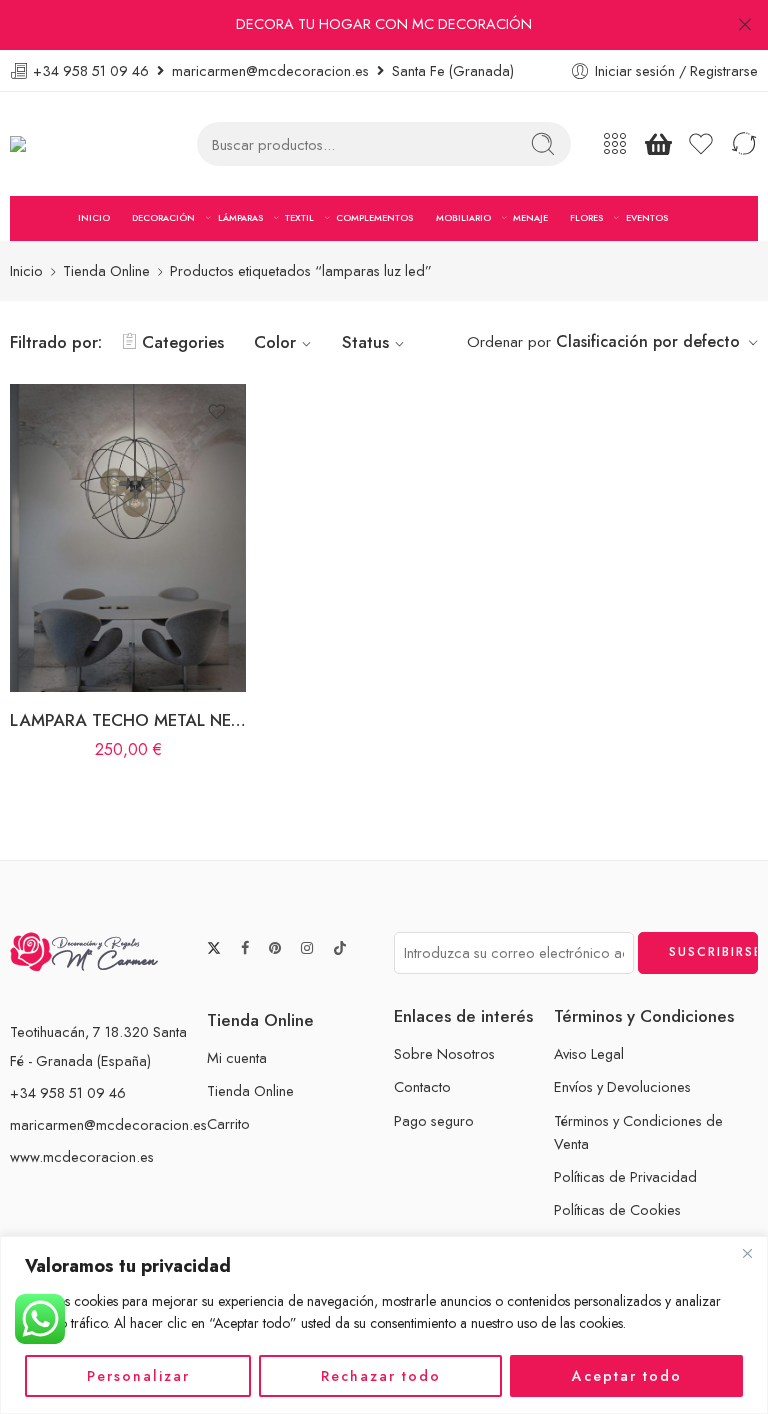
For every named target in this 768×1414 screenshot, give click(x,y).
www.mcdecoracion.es (82, 1156)
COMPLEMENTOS (374, 217)
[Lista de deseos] (217, 412)
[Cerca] (747, 1253)
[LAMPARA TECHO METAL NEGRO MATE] (128, 538)
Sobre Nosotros (444, 1053)
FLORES (586, 217)
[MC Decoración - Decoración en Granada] (68, 144)
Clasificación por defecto (648, 341)
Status (365, 342)
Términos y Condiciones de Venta (638, 1132)
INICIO (94, 217)
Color (275, 342)
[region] (384, 1325)
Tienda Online (106, 270)
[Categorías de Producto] (615, 144)
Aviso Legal (589, 1053)
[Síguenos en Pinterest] (275, 948)
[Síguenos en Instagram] (307, 948)
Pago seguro (434, 1120)
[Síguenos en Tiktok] (340, 948)
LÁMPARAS (240, 217)
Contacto (422, 1086)
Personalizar (138, 1376)
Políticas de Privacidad (625, 1176)
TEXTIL (299, 217)
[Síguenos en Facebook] (245, 948)
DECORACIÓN (163, 217)
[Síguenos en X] (214, 948)
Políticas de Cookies (617, 1209)
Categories (183, 342)
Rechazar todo (381, 1376)
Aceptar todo (627, 1376)
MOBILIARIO (463, 217)
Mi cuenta (237, 1057)
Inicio (26, 270)
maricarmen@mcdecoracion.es (108, 1124)
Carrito (228, 1123)
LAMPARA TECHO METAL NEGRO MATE (128, 720)
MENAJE (530, 217)
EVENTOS (647, 217)
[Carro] (658, 144)
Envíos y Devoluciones (622, 1086)
